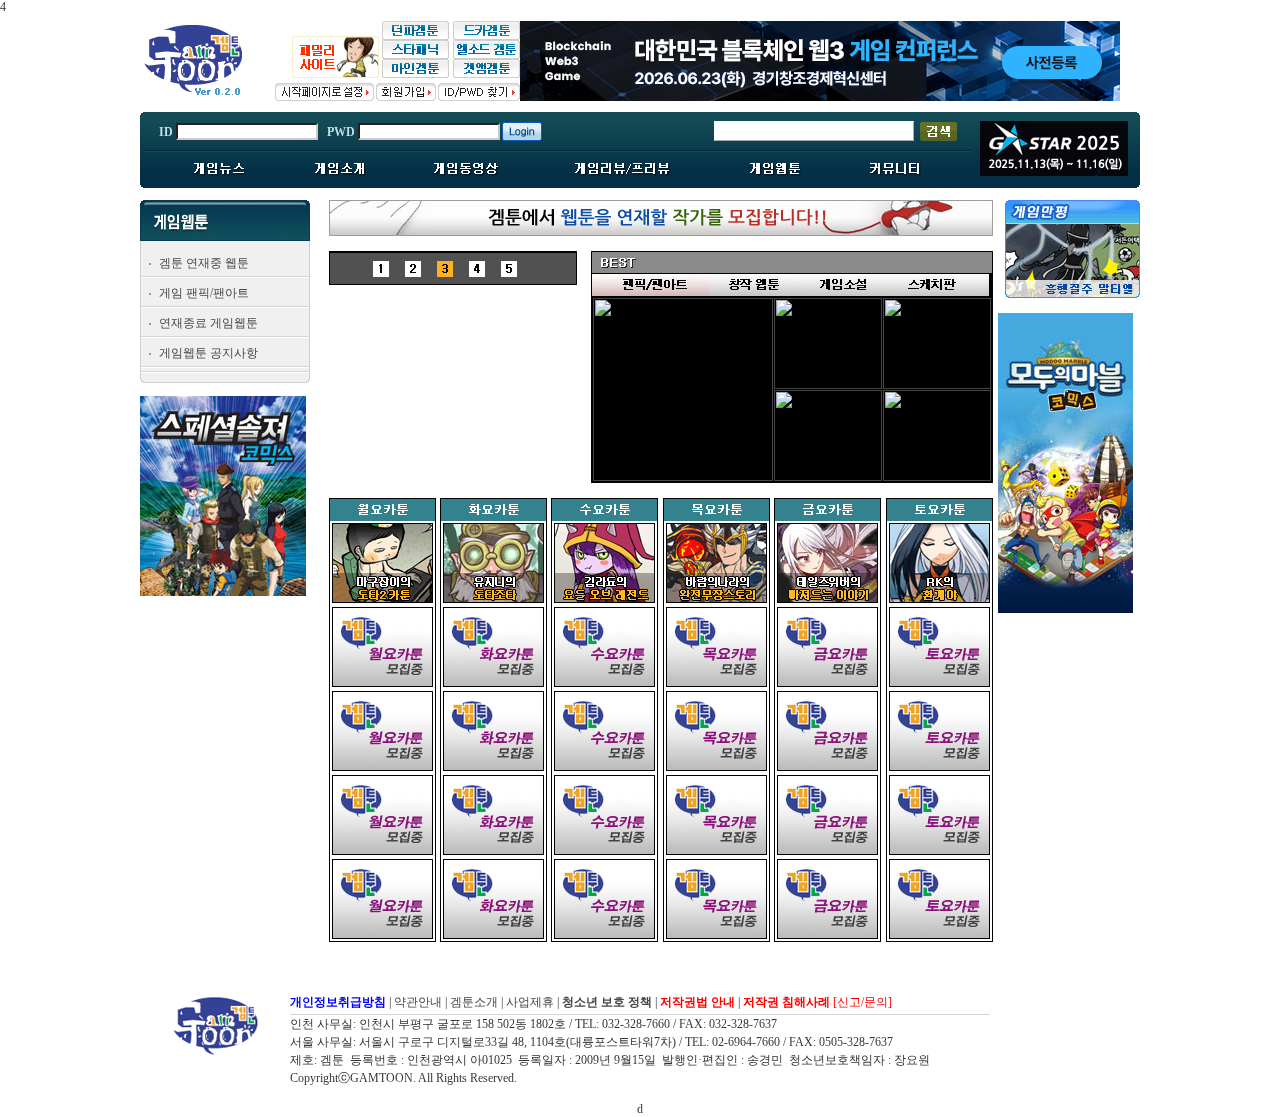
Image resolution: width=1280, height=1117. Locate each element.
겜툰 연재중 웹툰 (204, 263)
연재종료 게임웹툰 (208, 323)
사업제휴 (530, 1002)
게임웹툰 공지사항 (208, 353)
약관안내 (418, 1002)
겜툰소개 (474, 1002)
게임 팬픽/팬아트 (204, 293)
